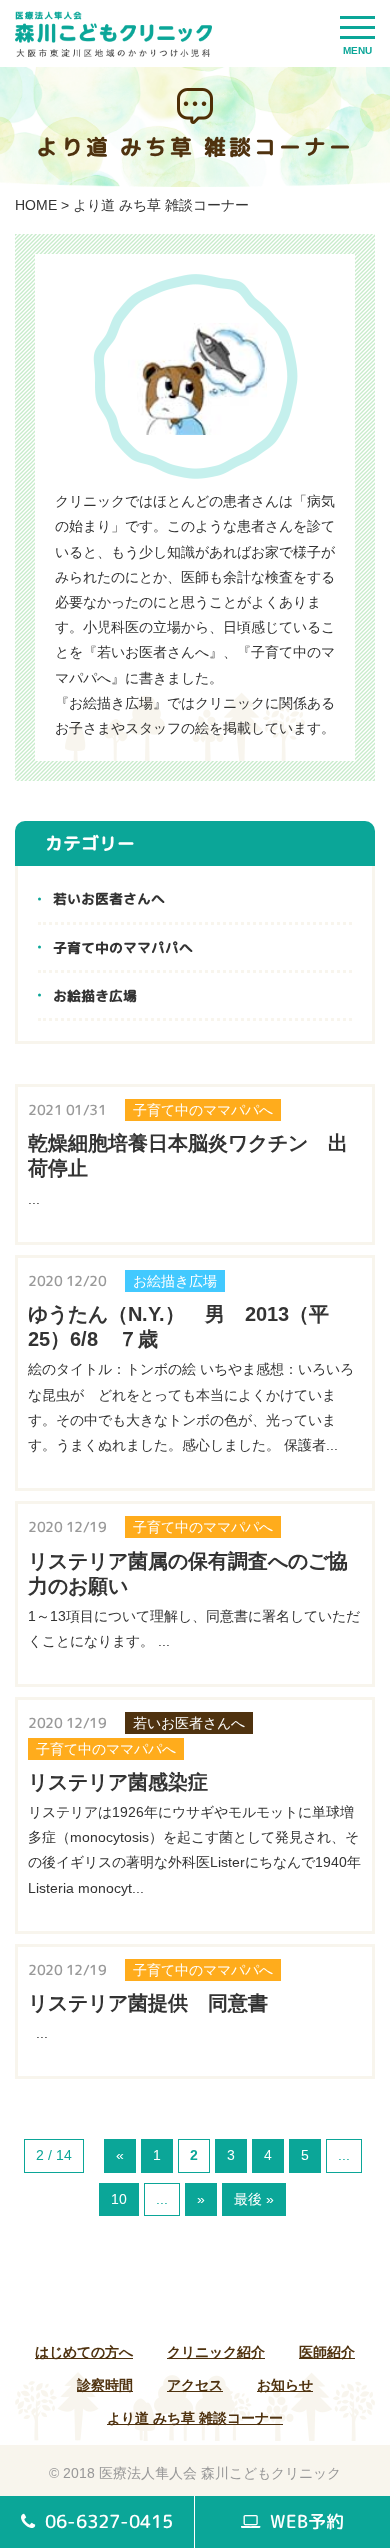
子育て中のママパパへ (123, 947)
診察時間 (105, 2385)
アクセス (195, 2385)
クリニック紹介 (216, 2352)
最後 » (254, 2199)
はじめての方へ (84, 2352)
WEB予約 (304, 2521)
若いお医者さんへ (109, 898)
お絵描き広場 (95, 995)
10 (119, 2199)
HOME (36, 205)
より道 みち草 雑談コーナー (195, 2418)
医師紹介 (327, 2352)
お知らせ (285, 2385)
